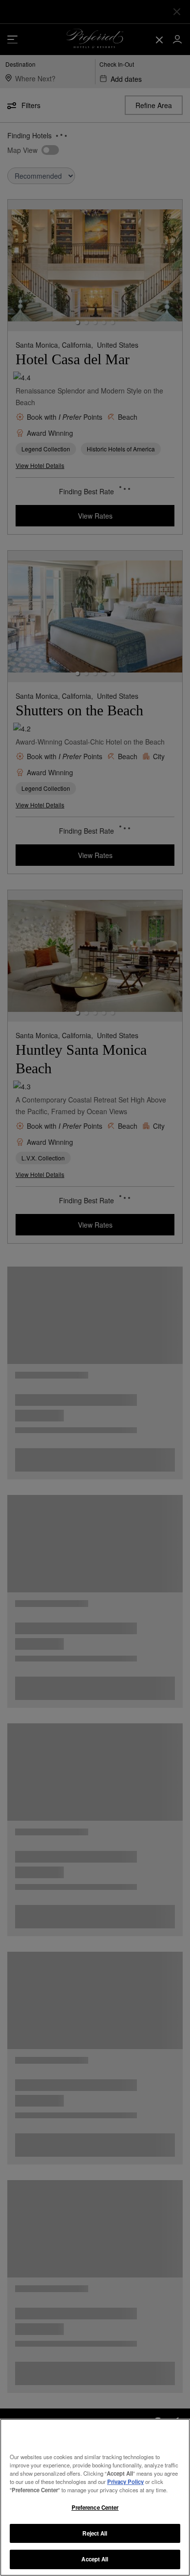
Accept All (95, 2559)
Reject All (95, 2533)
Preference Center (95, 2507)
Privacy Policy (125, 2482)
